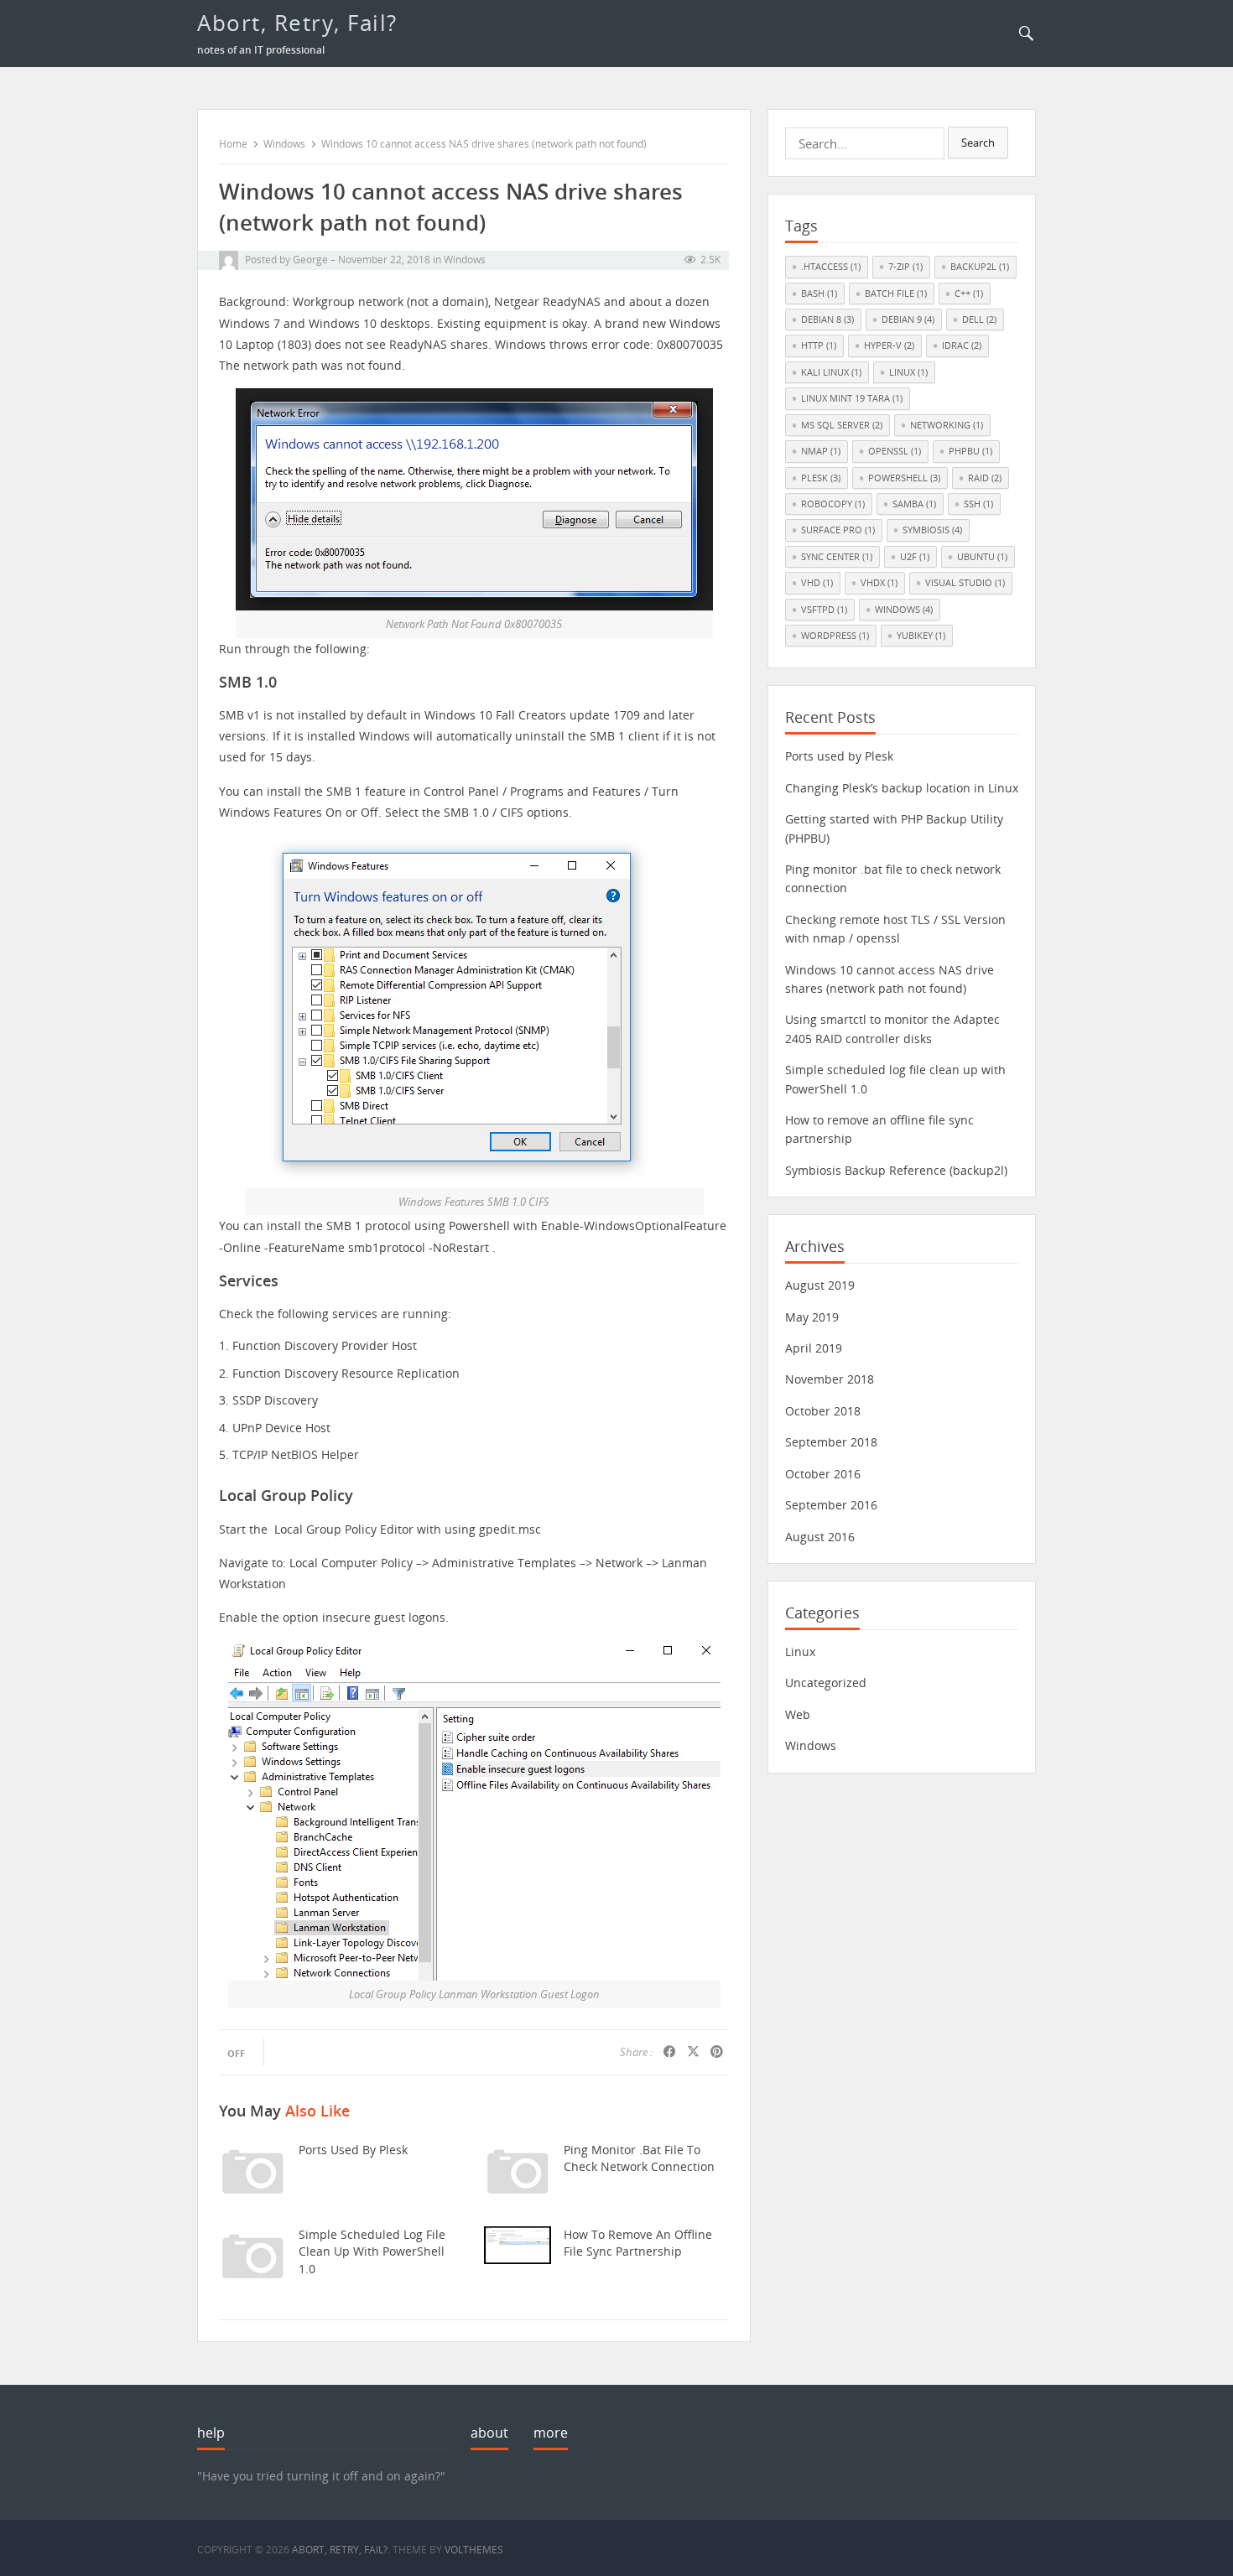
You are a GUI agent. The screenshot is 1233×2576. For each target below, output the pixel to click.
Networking (947, 425)
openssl (895, 451)
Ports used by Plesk (353, 2150)
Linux (908, 372)
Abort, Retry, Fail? (297, 23)
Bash (819, 293)
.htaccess (831, 266)
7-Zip (905, 266)
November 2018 (830, 1379)
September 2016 (831, 1505)
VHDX (879, 582)
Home (233, 144)
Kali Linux (831, 372)
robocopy (833, 504)
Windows (284, 144)
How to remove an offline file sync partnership (638, 2243)
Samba (914, 504)
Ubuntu (982, 556)
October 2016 (823, 1474)
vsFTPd (824, 609)
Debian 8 (827, 319)
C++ (969, 293)
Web (798, 1714)
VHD (817, 582)
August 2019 (820, 1285)
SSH (978, 504)
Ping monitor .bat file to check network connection (639, 2158)
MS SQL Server (842, 425)
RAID (985, 478)
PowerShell (904, 478)
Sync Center (837, 556)
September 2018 (831, 1442)
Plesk (821, 478)
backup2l (980, 266)
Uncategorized (826, 1683)
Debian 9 (908, 319)
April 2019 (814, 1348)
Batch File (896, 293)
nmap (821, 451)
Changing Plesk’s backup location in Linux (902, 788)
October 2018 (823, 1411)
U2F (915, 556)
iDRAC (962, 345)
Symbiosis (932, 530)
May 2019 (812, 1317)
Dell (979, 319)
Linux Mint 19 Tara (852, 398)
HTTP (819, 345)
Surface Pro (838, 530)
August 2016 (820, 1537)
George (310, 260)
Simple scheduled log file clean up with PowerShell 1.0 (372, 2251)
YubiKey (921, 635)
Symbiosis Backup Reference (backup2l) (896, 1170)
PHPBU (970, 451)
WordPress (835, 635)
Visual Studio (965, 582)
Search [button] (978, 143)
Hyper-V (889, 345)
